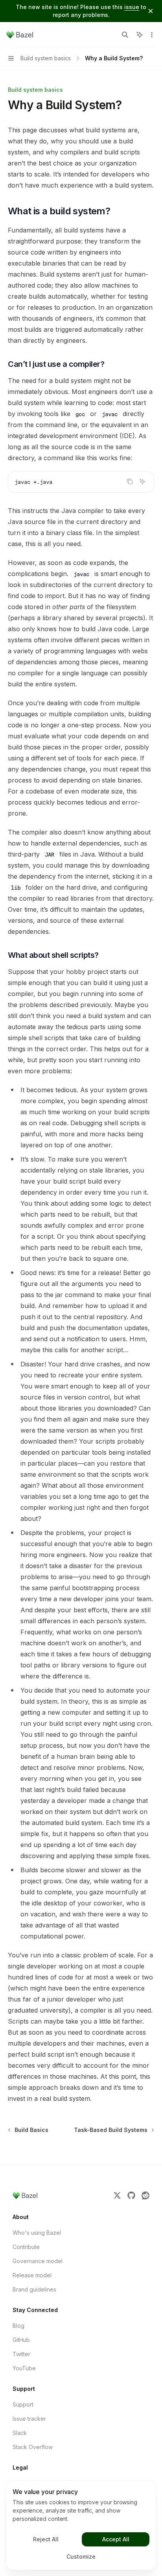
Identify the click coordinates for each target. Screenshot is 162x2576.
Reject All (46, 2539)
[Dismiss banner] (151, 11)
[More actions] (152, 35)
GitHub (21, 2340)
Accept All (116, 2539)
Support (23, 2404)
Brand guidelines (34, 2289)
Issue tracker (29, 2419)
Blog (18, 2326)
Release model (32, 2275)
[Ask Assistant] (142, 481)
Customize (81, 2556)
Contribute (26, 2247)
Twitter (21, 2354)
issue (132, 7)
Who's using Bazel (37, 2233)
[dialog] (81, 2525)
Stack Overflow (33, 2447)
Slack (20, 2433)
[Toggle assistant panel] (140, 35)
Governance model (38, 2261)
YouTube (24, 2368)
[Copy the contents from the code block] (130, 481)
